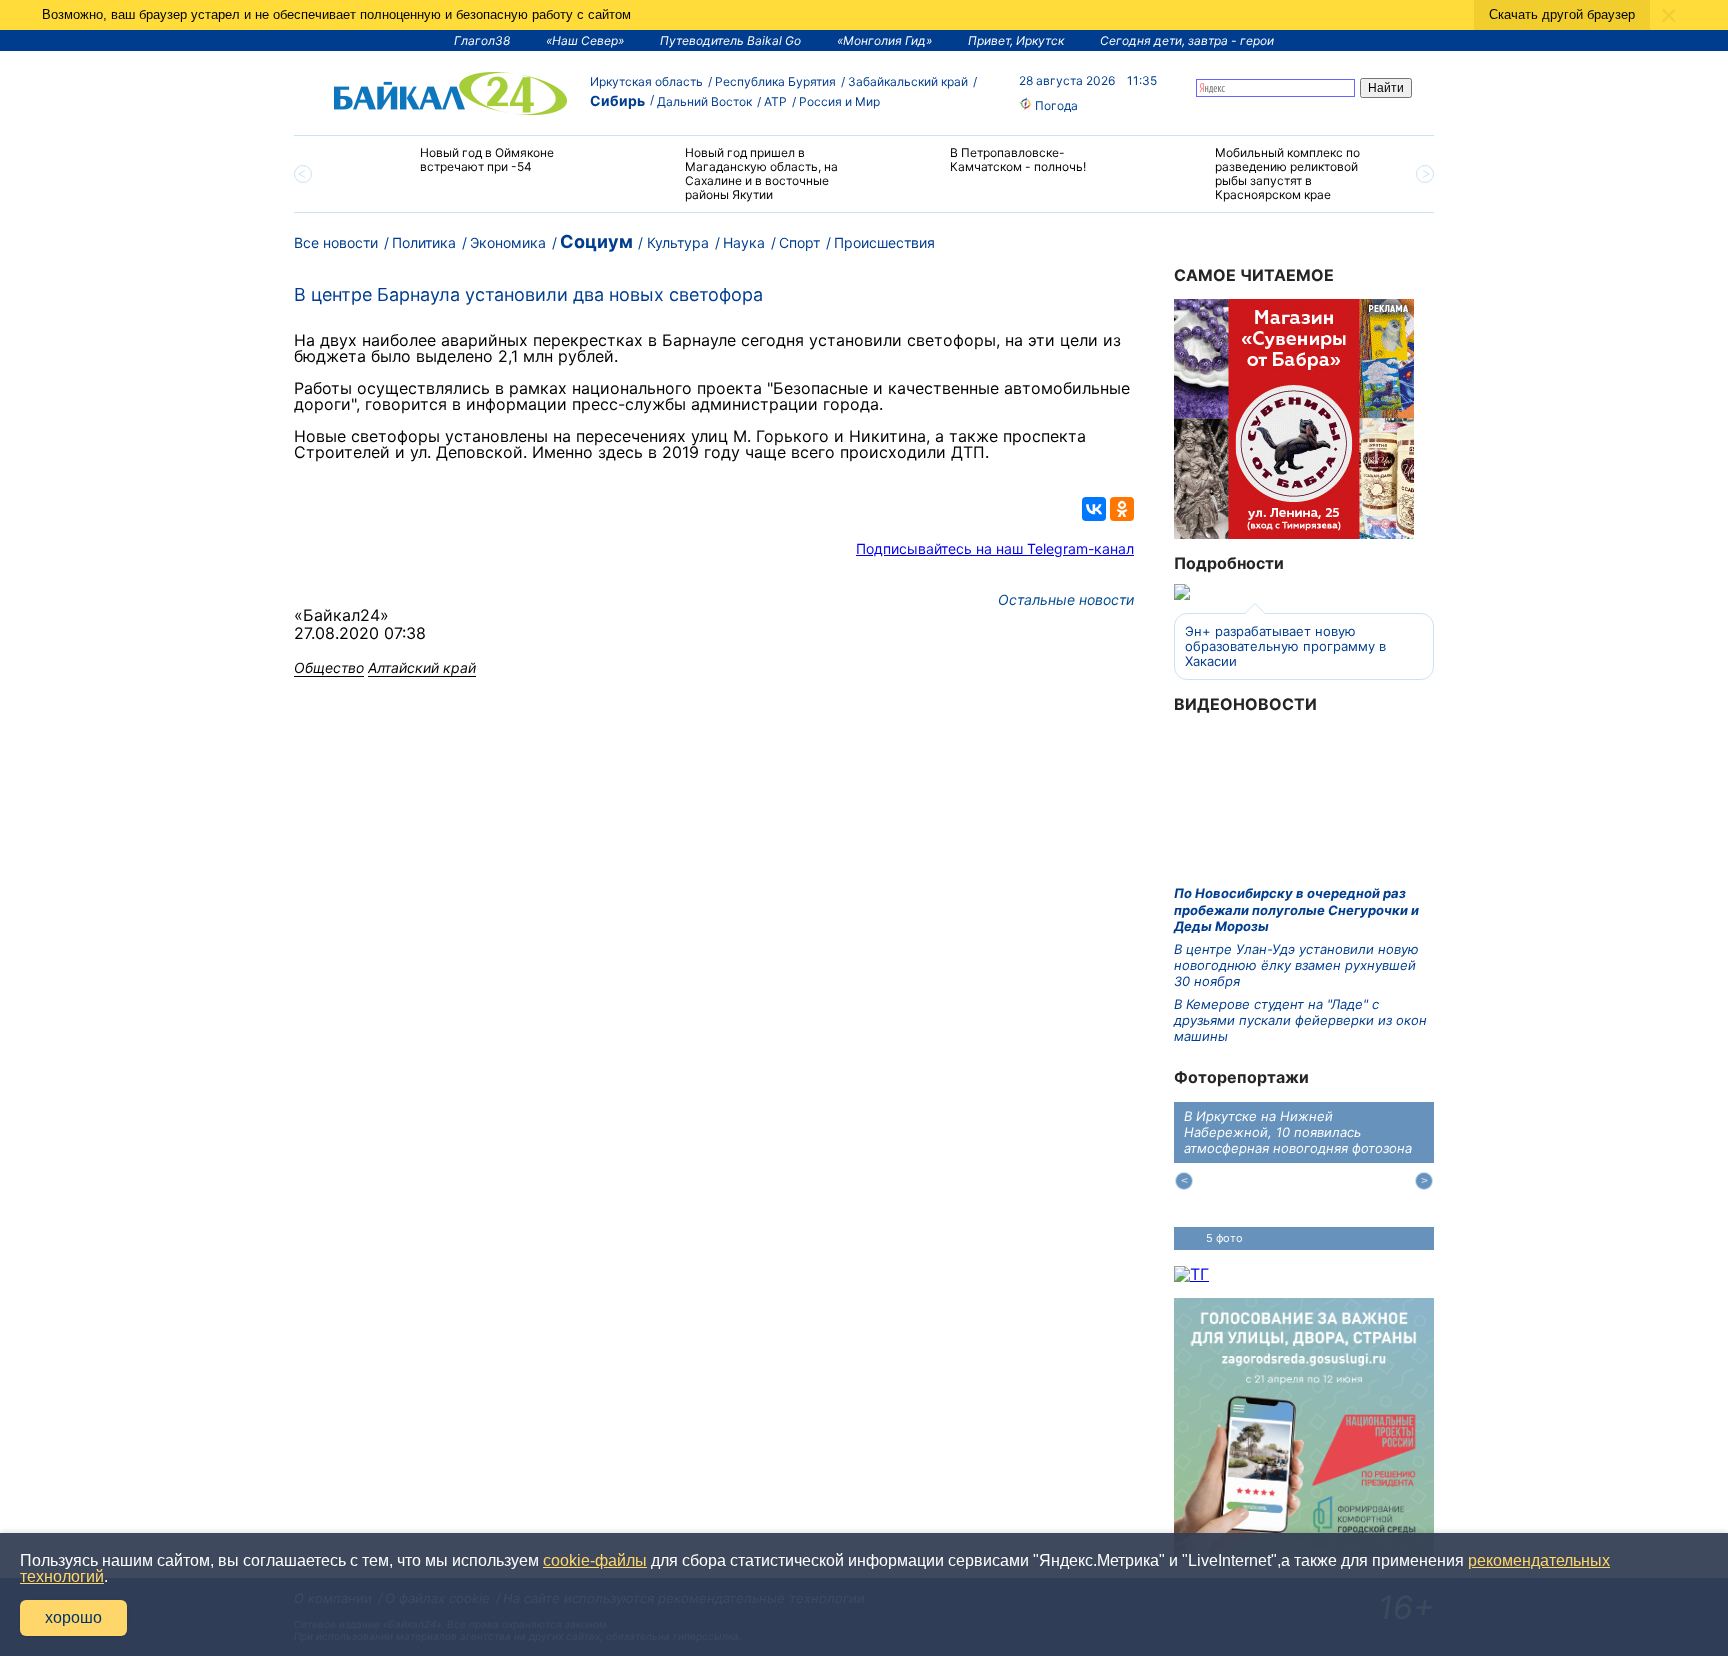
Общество (329, 667)
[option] (466, 168)
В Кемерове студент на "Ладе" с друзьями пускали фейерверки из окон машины (1300, 1020)
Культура (678, 242)
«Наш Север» (585, 40)
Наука (744, 242)
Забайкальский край (908, 81)
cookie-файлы (595, 1560)
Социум (596, 241)
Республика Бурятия (775, 81)
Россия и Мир (839, 101)
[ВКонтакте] (1094, 509)
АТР (775, 101)
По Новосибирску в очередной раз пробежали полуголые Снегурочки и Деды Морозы (1296, 909)
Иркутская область (646, 81)
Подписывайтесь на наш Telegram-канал (995, 548)
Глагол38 (482, 40)
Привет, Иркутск (1016, 40)
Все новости (336, 242)
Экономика (508, 242)
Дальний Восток (704, 101)
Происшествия (884, 242)
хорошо (73, 1617)
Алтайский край (422, 667)
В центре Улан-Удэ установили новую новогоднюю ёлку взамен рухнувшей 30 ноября (1296, 965)
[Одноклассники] (1122, 509)
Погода (1055, 105)
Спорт (799, 242)
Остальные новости (1066, 599)
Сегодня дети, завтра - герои (1187, 40)
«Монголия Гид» (884, 40)
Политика (424, 242)
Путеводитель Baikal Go (730, 40)
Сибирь (617, 100)
